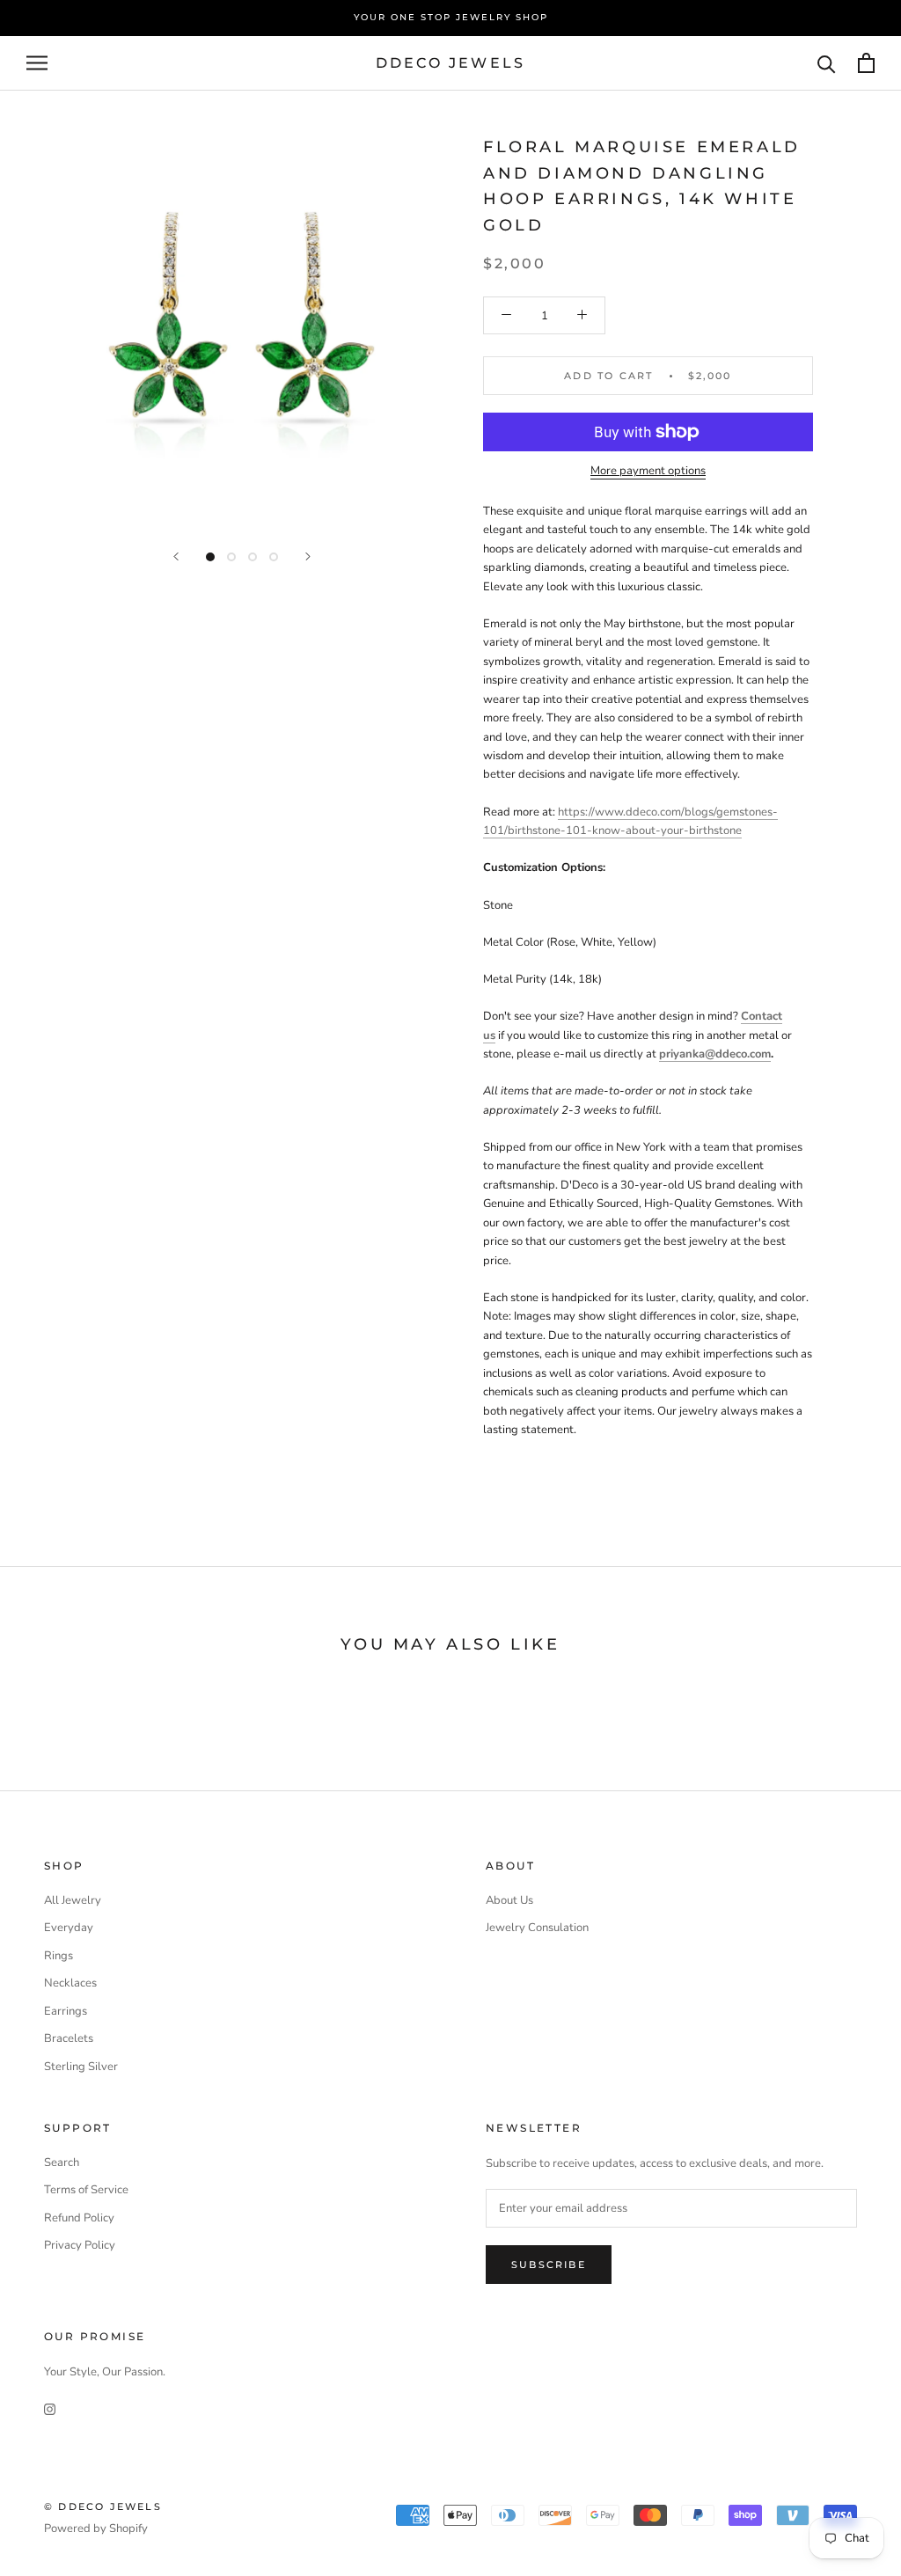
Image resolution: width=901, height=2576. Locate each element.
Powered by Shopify (96, 2528)
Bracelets (69, 2038)
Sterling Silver (81, 2067)
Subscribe (549, 2265)
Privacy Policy (80, 2245)
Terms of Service (86, 2190)
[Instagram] (50, 2409)
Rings (59, 1956)
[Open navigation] (37, 63)
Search (62, 2163)
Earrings (66, 2011)
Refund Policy (79, 2218)
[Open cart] (866, 63)
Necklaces (70, 1983)
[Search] (827, 63)
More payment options (648, 471)
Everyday (69, 1928)
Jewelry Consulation (537, 1928)
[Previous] (176, 556)
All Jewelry (73, 1900)
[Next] (308, 556)
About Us (509, 1900)
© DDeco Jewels (103, 2506)
